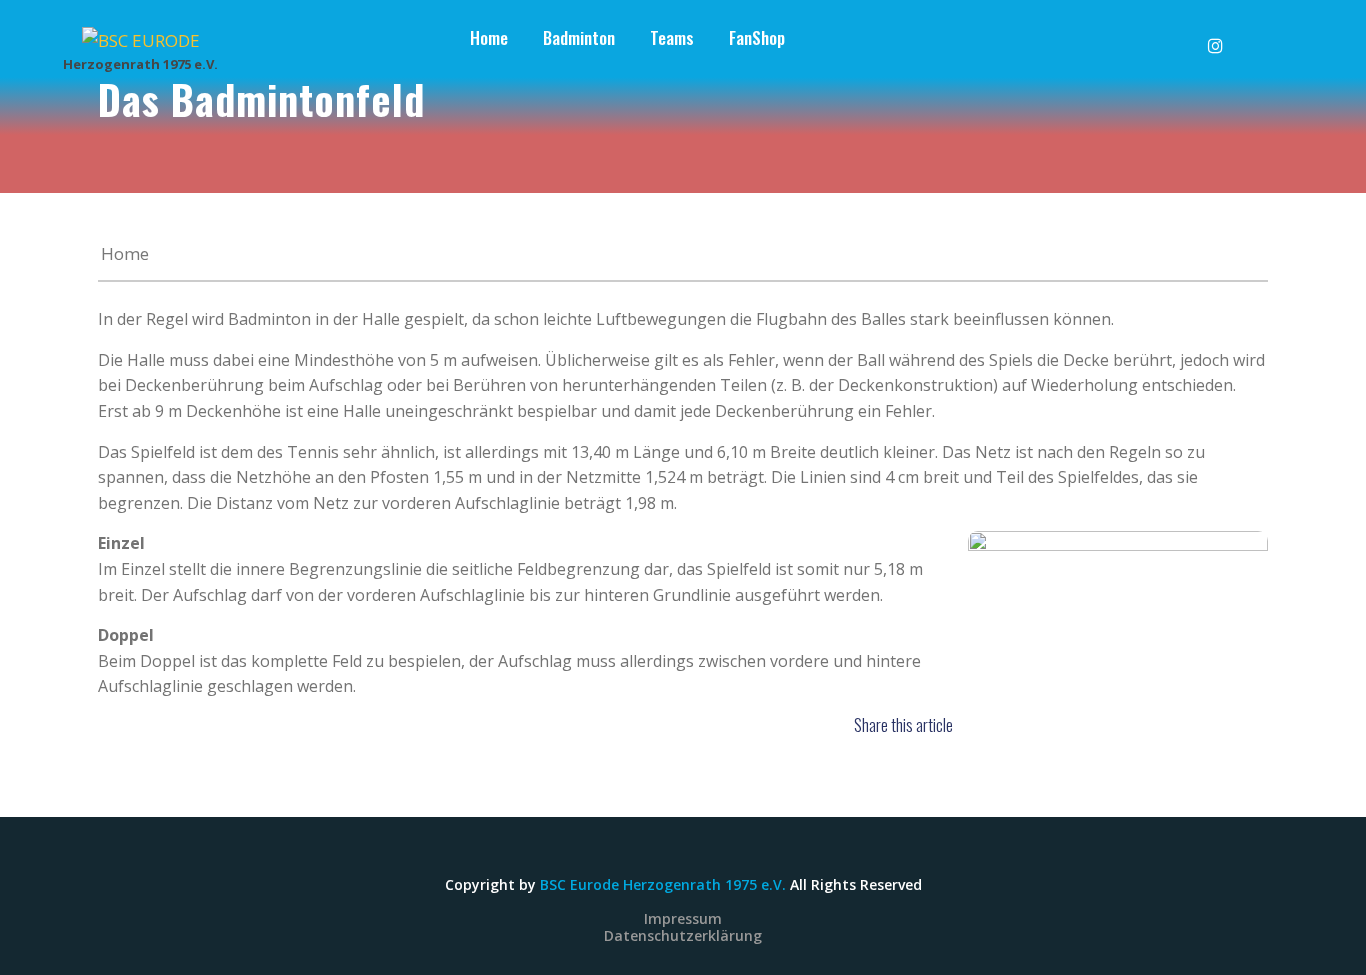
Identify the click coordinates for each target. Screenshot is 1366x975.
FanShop (757, 37)
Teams (672, 37)
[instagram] (1227, 31)
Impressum (683, 918)
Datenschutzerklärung (683, 935)
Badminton (579, 37)
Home (489, 37)
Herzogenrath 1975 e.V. (140, 64)
